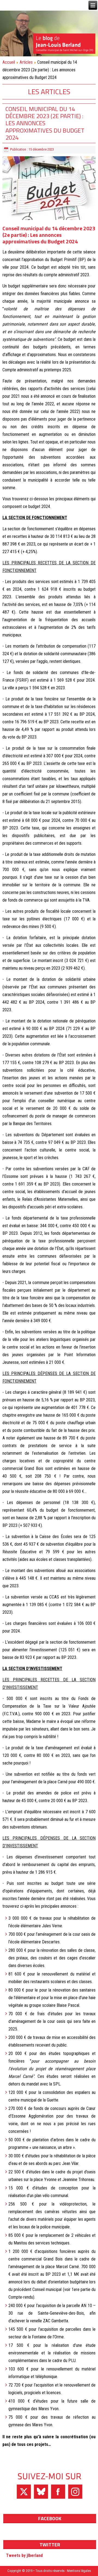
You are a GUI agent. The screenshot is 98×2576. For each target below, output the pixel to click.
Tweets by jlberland (24, 2555)
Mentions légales (79, 2571)
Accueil (9, 62)
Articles (26, 62)
